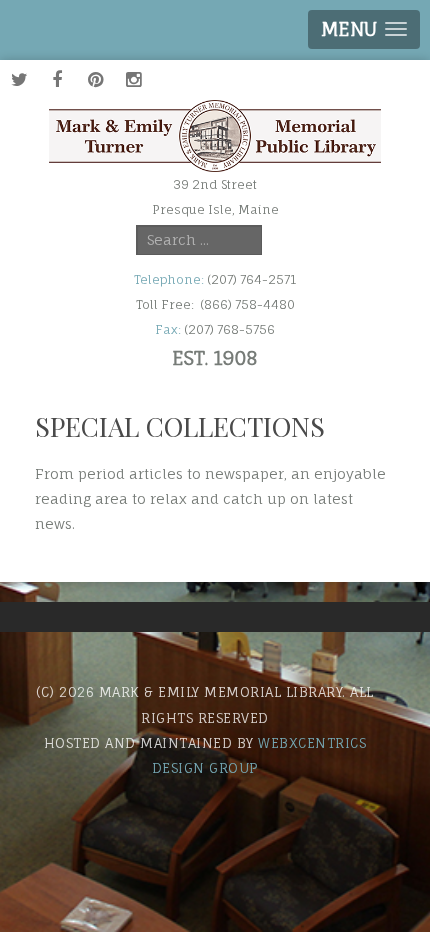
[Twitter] (19, 79)
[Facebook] (57, 79)
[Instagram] (133, 79)
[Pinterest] (95, 79)
